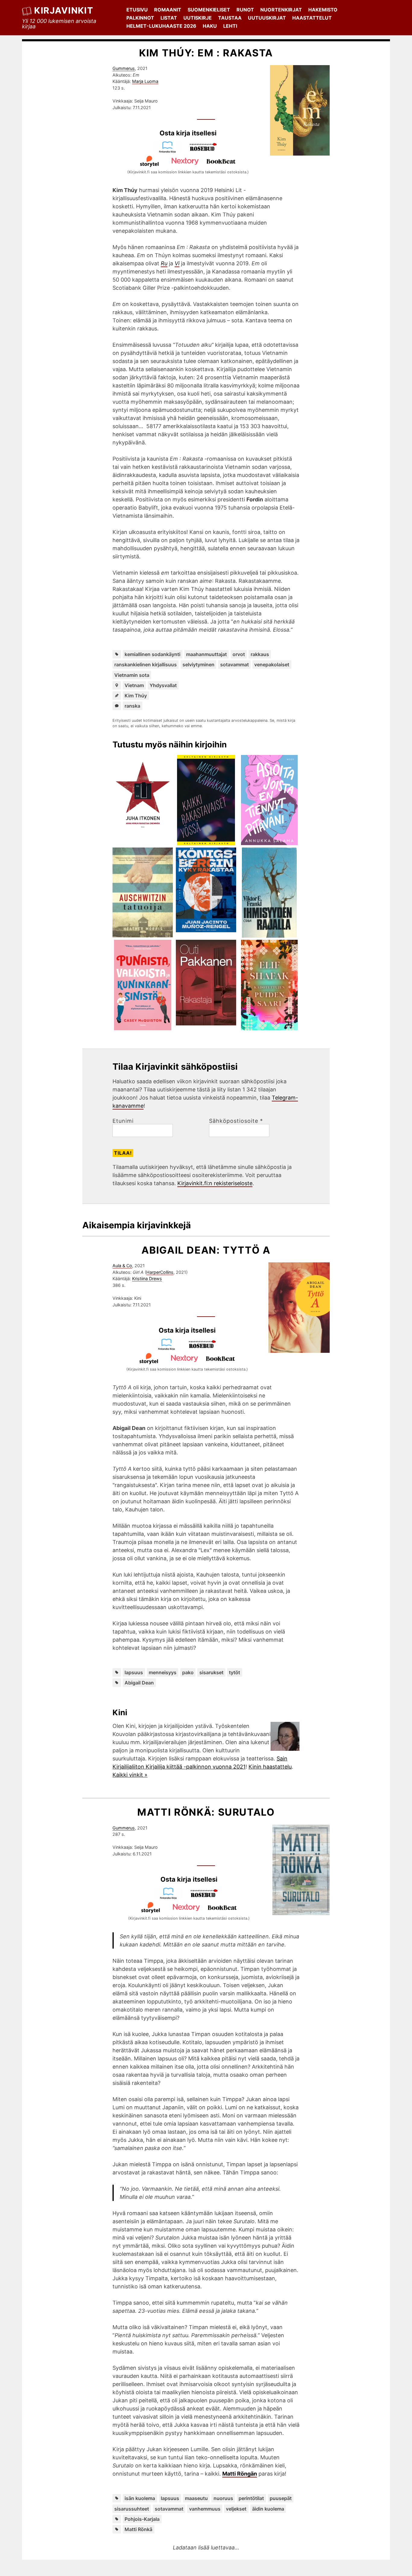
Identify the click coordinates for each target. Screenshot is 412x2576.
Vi (177, 263)
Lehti (230, 26)
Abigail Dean (139, 1683)
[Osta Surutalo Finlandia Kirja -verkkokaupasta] (171, 1897)
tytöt (235, 1672)
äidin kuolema (268, 2509)
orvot (239, 654)
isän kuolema (140, 2498)
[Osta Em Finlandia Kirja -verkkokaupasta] (170, 151)
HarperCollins (160, 1272)
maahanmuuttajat (206, 654)
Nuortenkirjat (281, 10)
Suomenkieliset (209, 10)
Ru (164, 263)
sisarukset (211, 1672)
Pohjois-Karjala (142, 2519)
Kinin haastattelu (270, 1767)
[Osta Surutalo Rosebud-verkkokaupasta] (207, 1897)
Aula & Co (122, 1266)
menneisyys (163, 1672)
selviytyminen (198, 665)
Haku (210, 26)
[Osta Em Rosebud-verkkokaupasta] (206, 151)
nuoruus (223, 2498)
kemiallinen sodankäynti (152, 654)
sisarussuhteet (132, 2509)
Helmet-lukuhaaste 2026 (161, 26)
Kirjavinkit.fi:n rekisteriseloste (215, 1183)
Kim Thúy (136, 696)
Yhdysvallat (163, 685)
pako (188, 1672)
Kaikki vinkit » (130, 1775)
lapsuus (134, 1672)
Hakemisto (323, 10)
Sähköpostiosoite (236, 1121)
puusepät (281, 2498)
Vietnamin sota (132, 675)
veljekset (236, 2509)
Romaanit (168, 10)
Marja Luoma (145, 81)
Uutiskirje (198, 18)
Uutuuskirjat (267, 18)
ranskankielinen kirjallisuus (146, 665)
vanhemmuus (205, 2509)
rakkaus (260, 654)
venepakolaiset (272, 665)
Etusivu (137, 10)
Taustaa (230, 18)
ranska (132, 706)
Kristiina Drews (147, 1279)
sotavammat (235, 665)
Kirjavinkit (64, 10)
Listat (169, 18)
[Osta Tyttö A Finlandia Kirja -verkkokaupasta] (169, 1348)
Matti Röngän (240, 2474)
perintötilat (251, 2498)
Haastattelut (312, 18)
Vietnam (134, 685)
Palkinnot (140, 18)
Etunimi (123, 1121)
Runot (245, 10)
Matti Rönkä (138, 2529)
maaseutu (196, 2498)
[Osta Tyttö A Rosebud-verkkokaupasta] (205, 1348)
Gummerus (124, 68)
